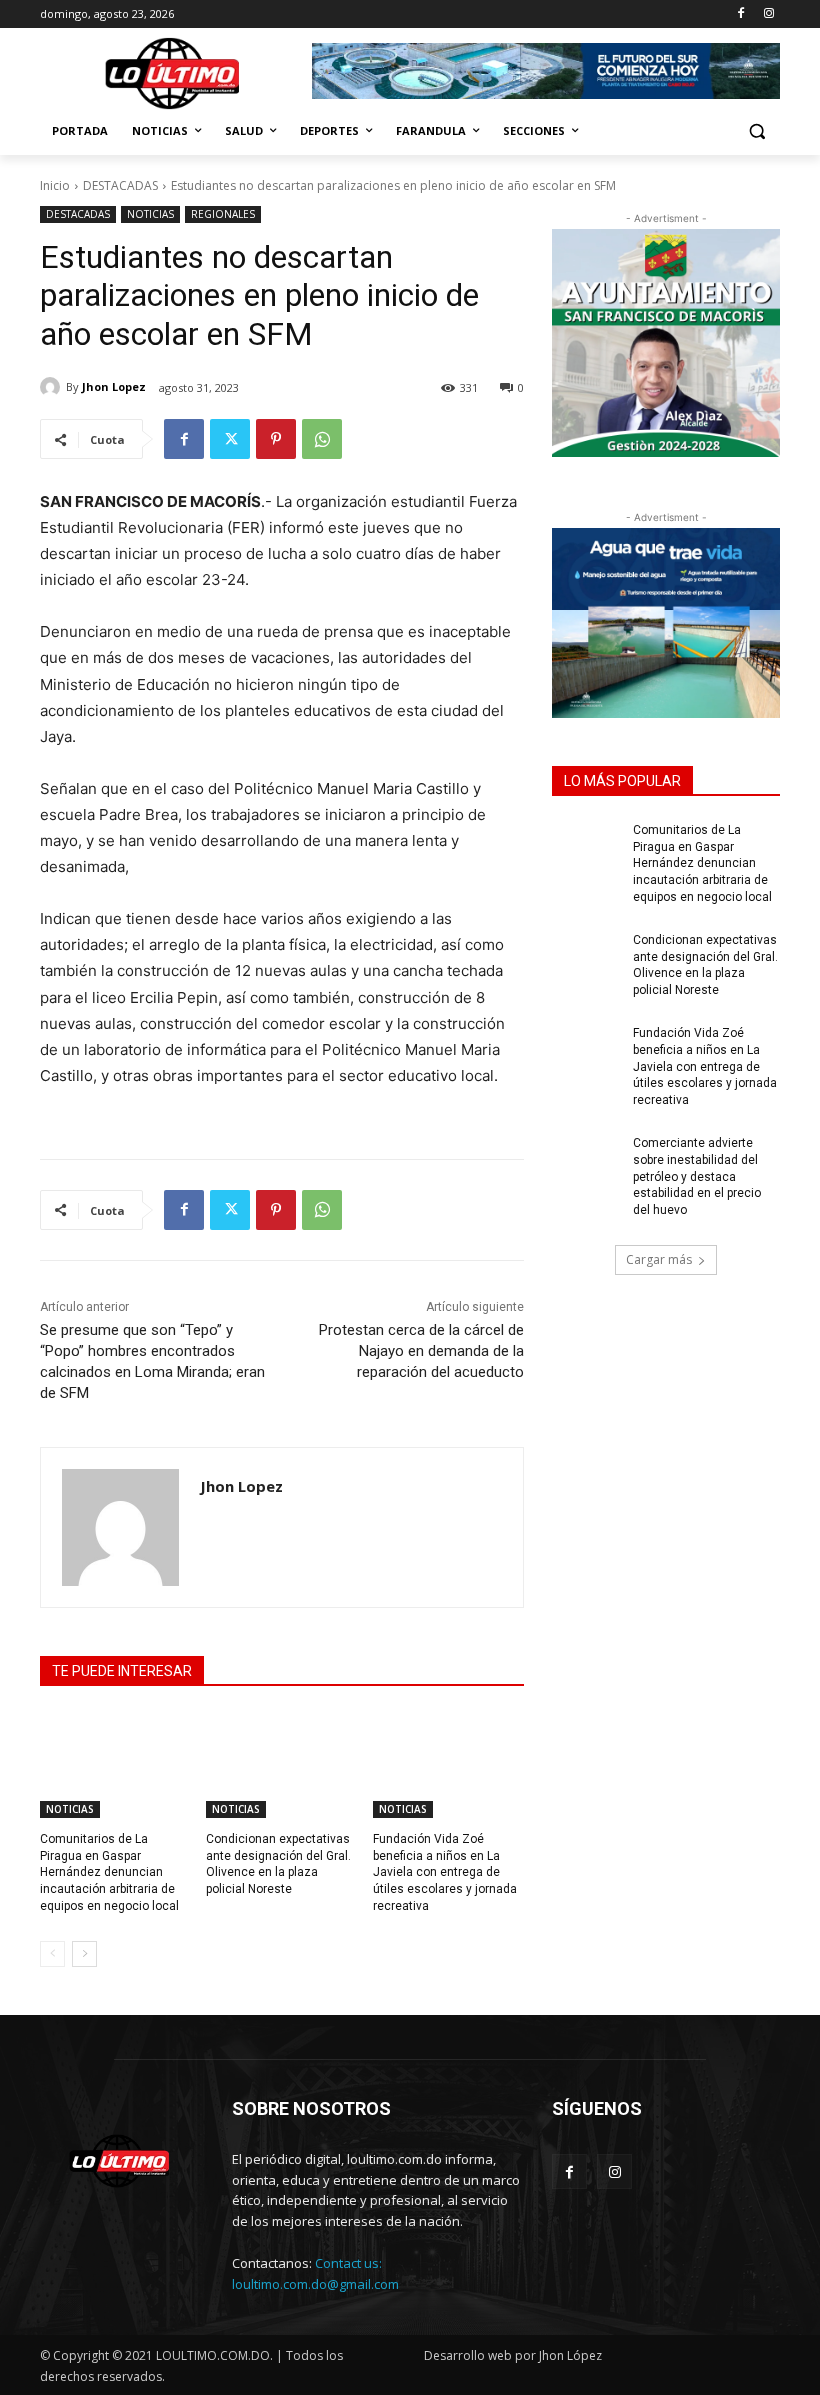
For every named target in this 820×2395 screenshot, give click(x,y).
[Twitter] (230, 439)
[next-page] (84, 1954)
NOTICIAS (150, 214)
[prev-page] (52, 1954)
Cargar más (659, 1259)
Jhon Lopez (114, 386)
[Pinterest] (276, 439)
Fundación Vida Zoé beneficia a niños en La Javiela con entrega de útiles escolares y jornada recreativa (445, 1872)
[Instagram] (768, 14)
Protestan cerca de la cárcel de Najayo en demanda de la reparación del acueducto (421, 1351)
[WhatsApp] (322, 439)
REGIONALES (223, 214)
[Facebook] (740, 14)
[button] (756, 131)
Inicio (55, 185)
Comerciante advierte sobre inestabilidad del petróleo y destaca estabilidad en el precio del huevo (697, 1176)
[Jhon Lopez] (53, 387)
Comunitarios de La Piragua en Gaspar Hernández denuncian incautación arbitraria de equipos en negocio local (109, 1872)
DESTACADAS (120, 185)
